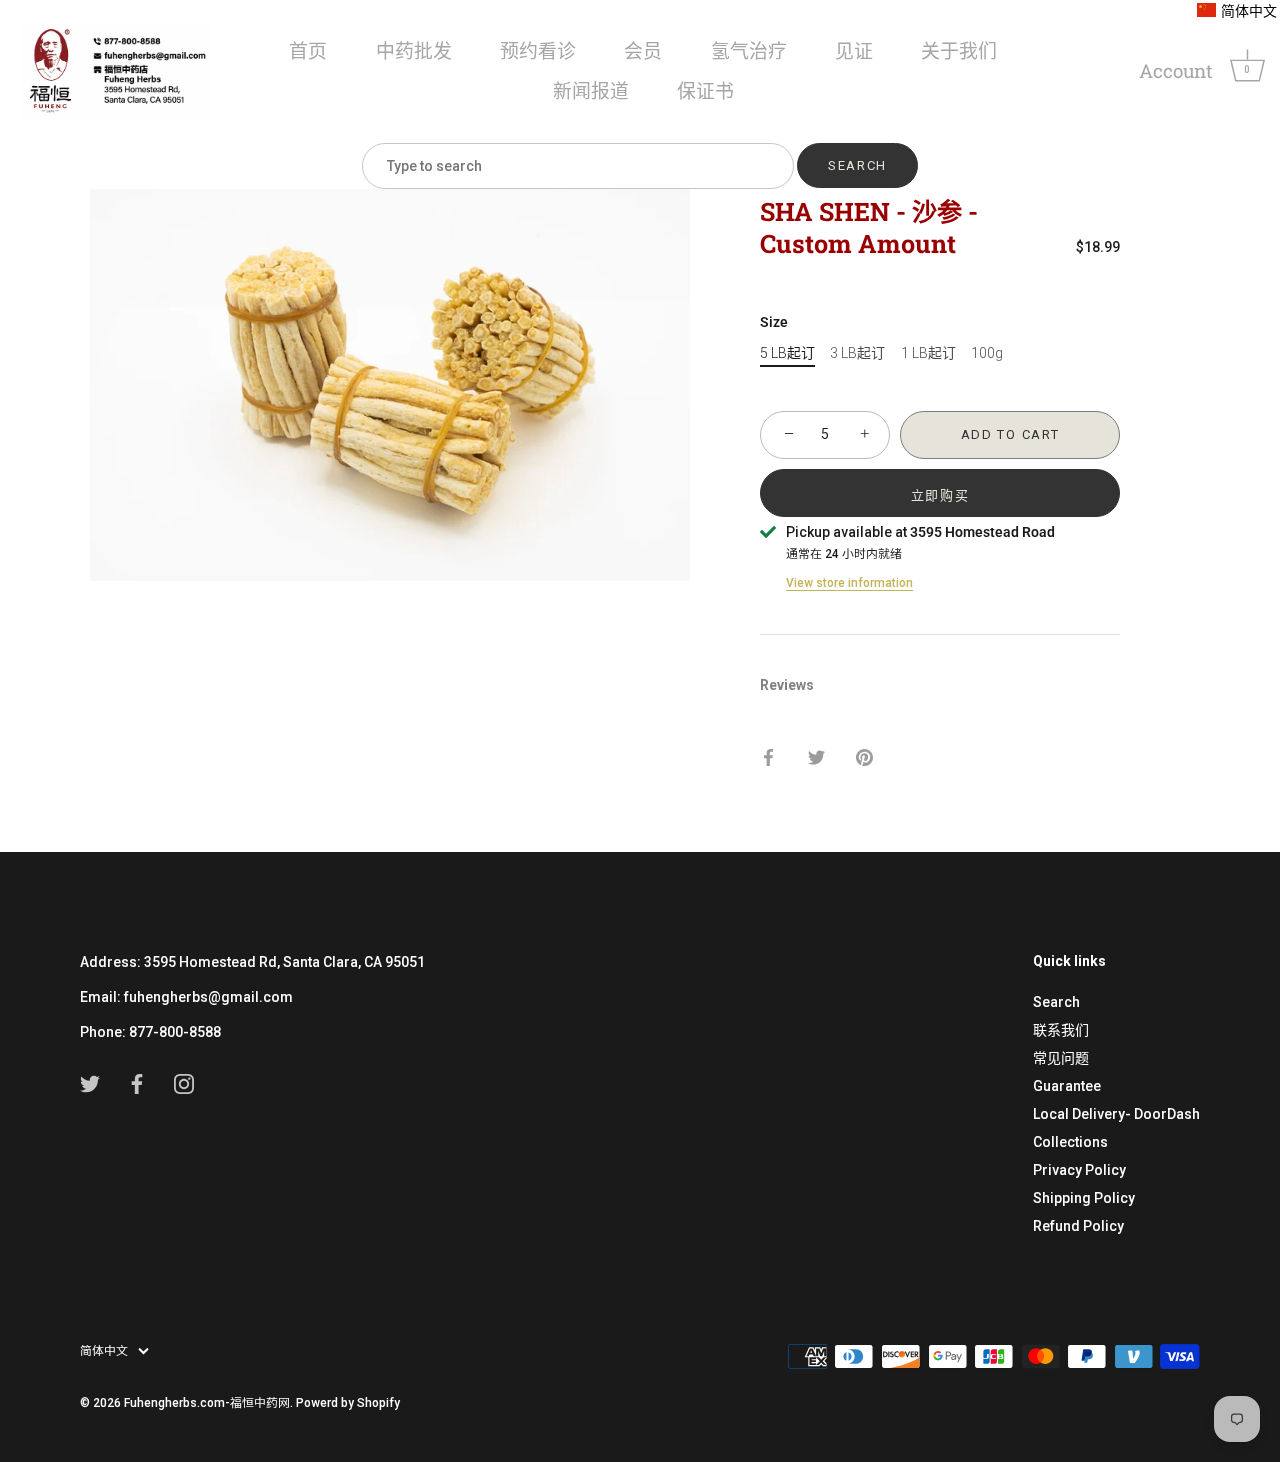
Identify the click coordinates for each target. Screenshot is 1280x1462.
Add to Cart (1010, 434)
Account (1176, 70)
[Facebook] (137, 1083)
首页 (308, 50)
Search (1056, 1002)
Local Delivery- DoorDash (1116, 1114)
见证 (854, 50)
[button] (1237, 11)
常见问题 (1061, 1058)
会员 (643, 50)
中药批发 (414, 50)
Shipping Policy (1084, 1198)
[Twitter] (90, 1083)
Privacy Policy (1079, 1170)
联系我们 (1061, 1030)
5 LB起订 (787, 353)
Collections (1070, 1142)
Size (774, 322)
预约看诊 (538, 50)
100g (987, 353)
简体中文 (104, 1351)
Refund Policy (1078, 1226)
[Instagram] (184, 1083)
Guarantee (1067, 1086)
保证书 (705, 90)
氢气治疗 (749, 50)
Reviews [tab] (787, 685)
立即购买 (940, 495)
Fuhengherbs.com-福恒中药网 (207, 1403)
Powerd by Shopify (348, 1403)
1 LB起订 (928, 353)
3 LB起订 (857, 353)
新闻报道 (591, 90)
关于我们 (959, 50)
